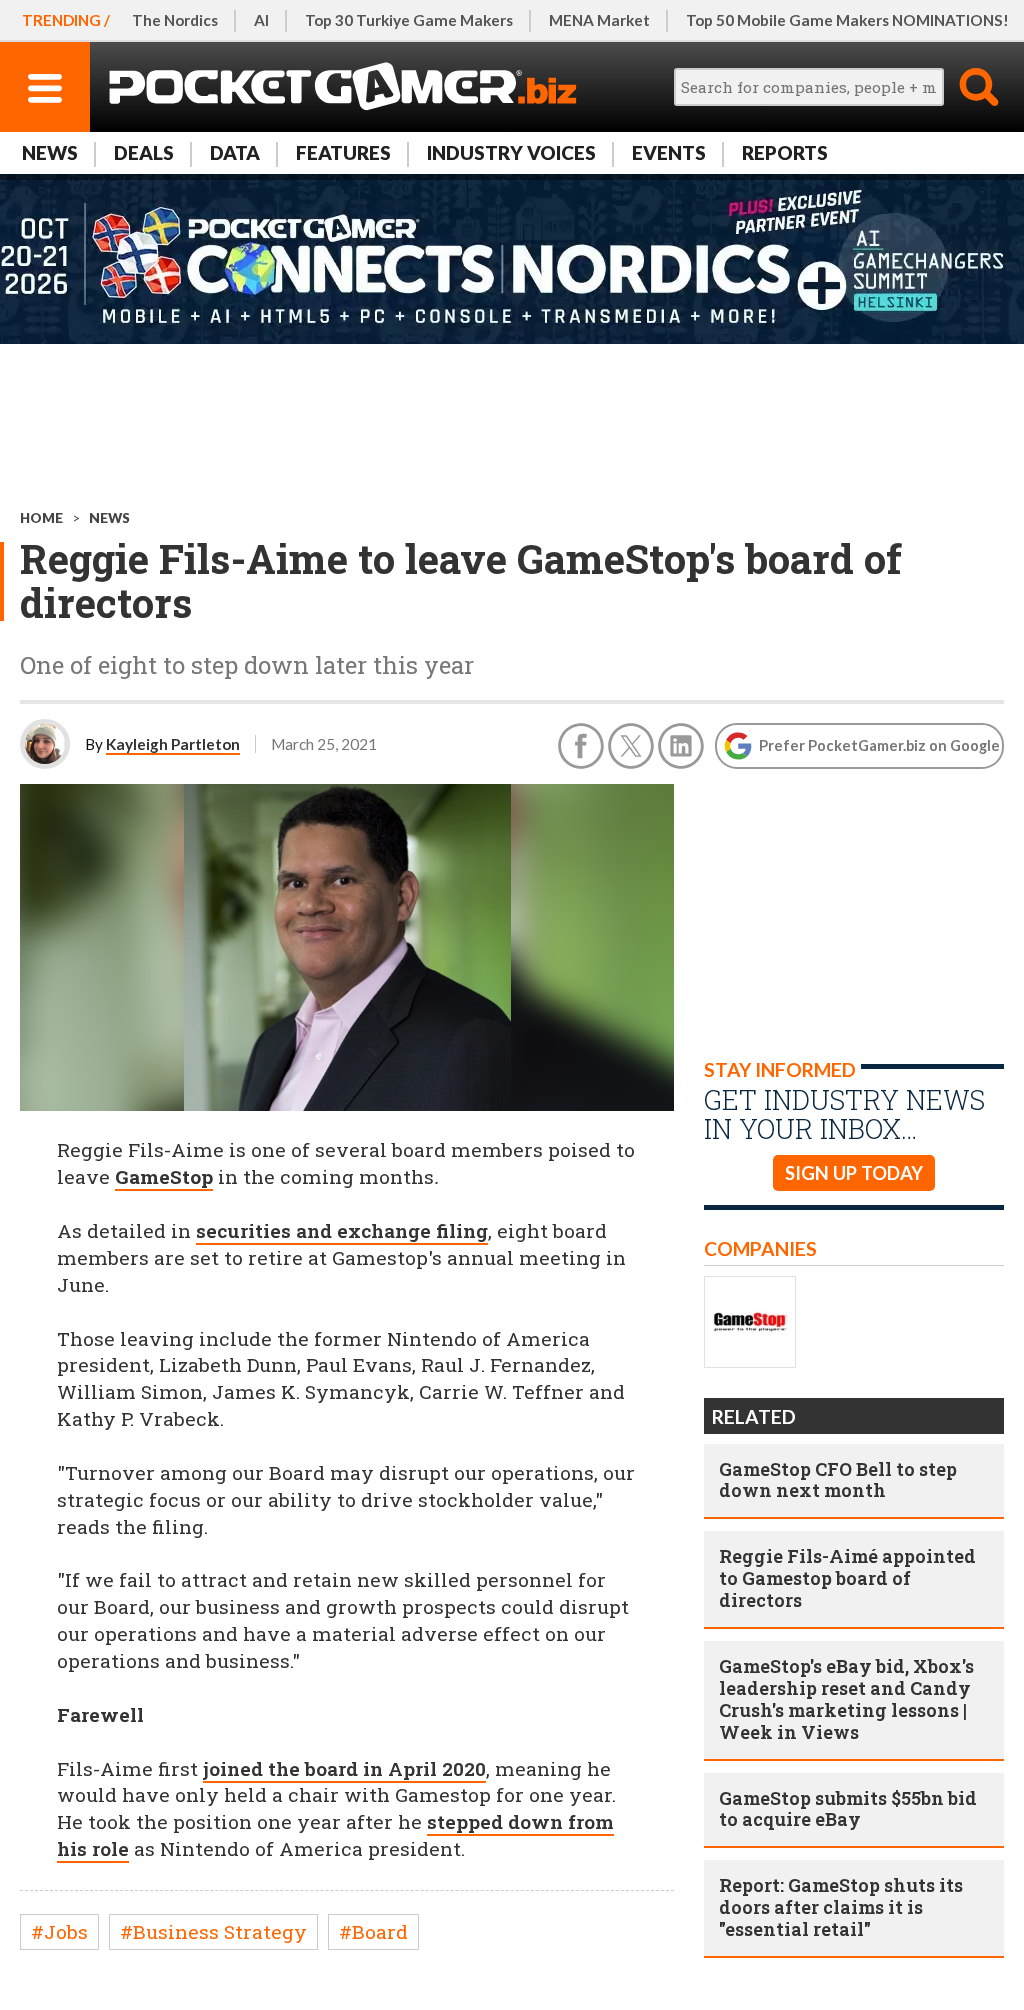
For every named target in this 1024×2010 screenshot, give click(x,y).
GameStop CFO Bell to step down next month (838, 1480)
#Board (373, 1931)
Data (235, 152)
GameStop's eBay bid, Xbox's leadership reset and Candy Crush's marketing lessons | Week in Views (846, 1699)
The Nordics (175, 20)
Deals (144, 152)
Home (41, 518)
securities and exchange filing (342, 1230)
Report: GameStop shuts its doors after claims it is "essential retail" (841, 1907)
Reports (785, 152)
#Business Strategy (213, 1931)
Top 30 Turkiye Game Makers (409, 20)
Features (343, 152)
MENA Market (599, 20)
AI (261, 20)
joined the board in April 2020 (344, 1768)
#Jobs (59, 1931)
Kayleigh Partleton (173, 744)
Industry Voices (511, 152)
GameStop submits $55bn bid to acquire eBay (848, 1809)
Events (669, 152)
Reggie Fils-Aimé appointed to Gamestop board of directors (847, 1578)
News (50, 152)
